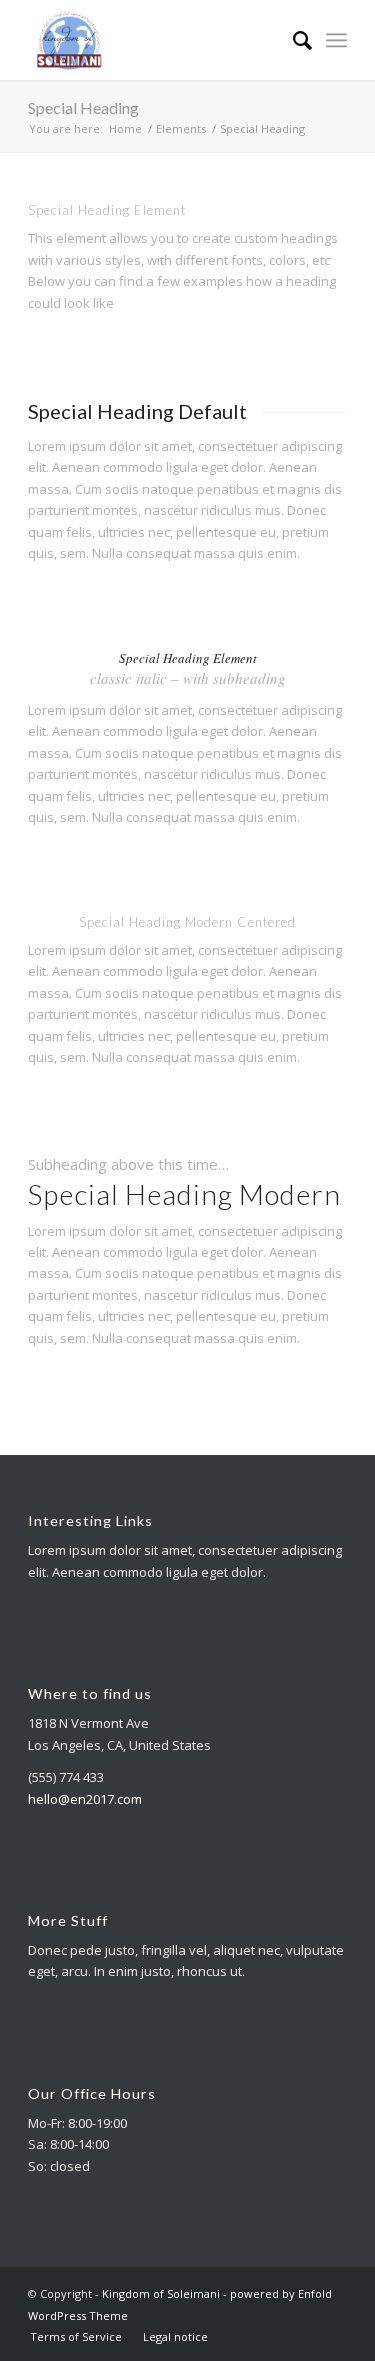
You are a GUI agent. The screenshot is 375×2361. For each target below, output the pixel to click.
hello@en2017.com (85, 1799)
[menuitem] (292, 40)
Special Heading (83, 107)
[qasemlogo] (155, 40)
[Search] (292, 40)
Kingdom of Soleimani (161, 2293)
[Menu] (336, 40)
